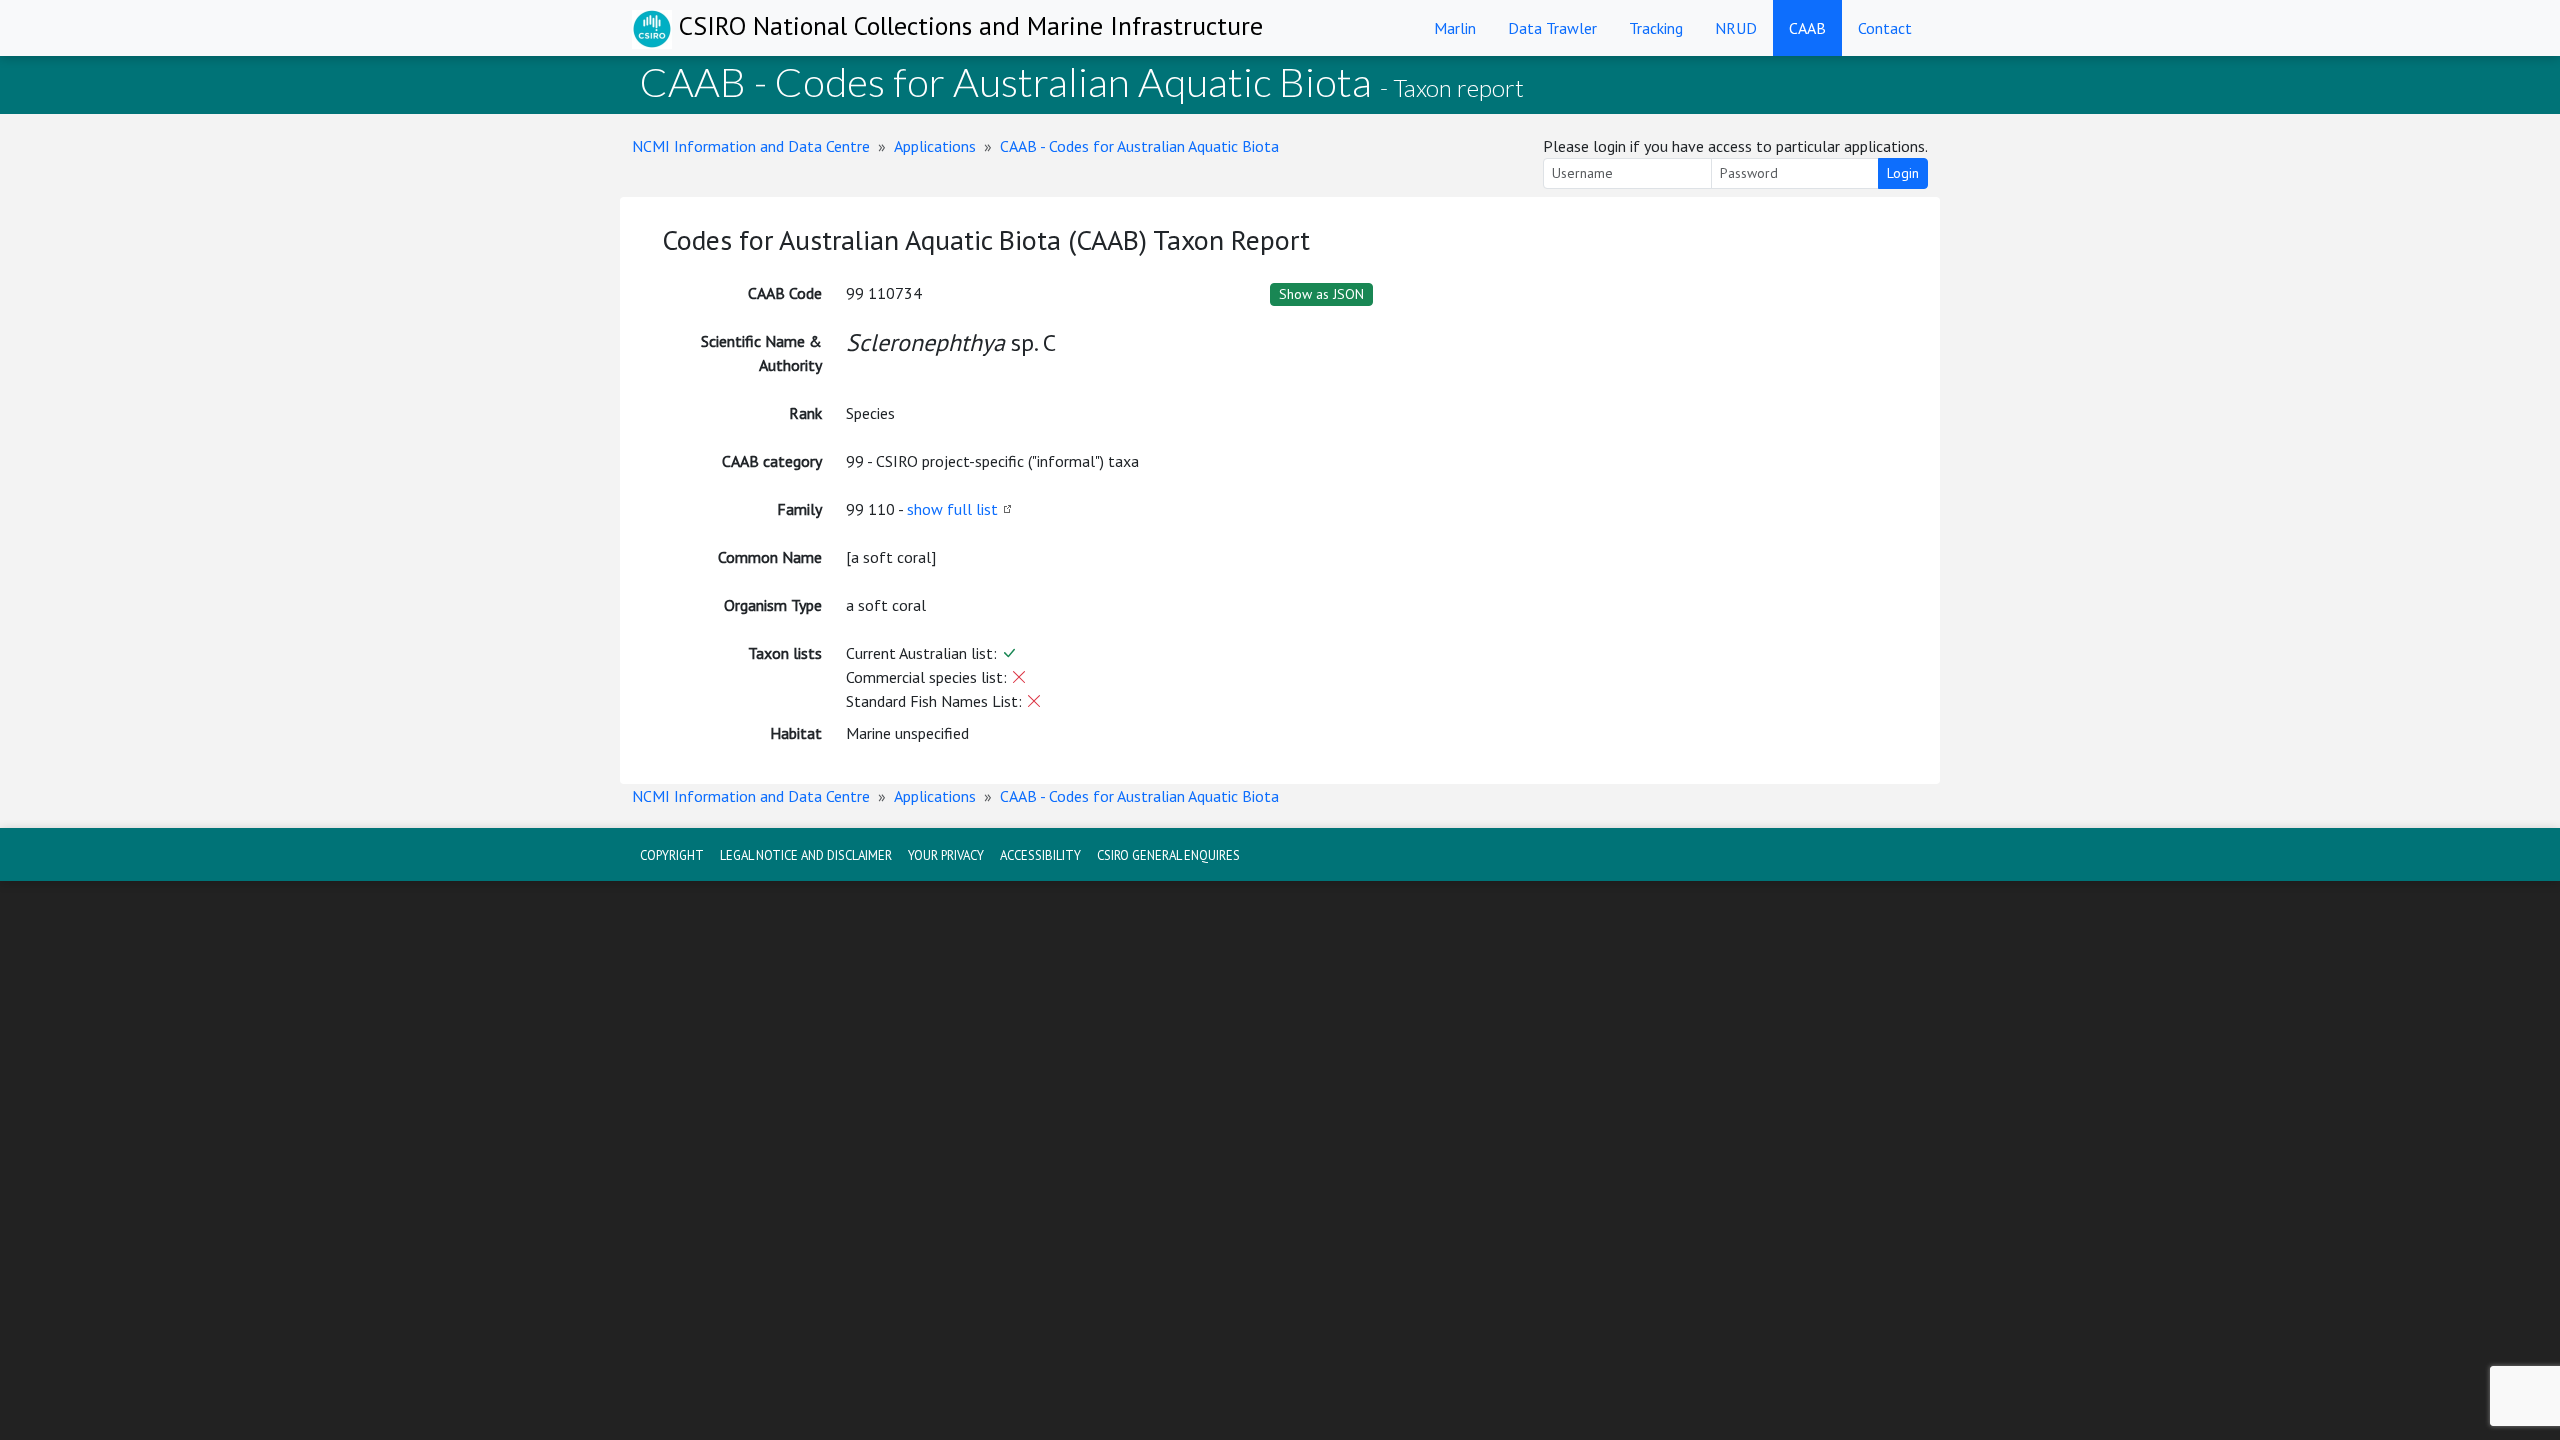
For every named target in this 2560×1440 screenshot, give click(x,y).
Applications (935, 146)
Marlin (1455, 28)
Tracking (1656, 28)
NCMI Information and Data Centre (751, 146)
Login (1903, 173)
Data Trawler (1552, 28)
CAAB (1807, 28)
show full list (952, 509)
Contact (1885, 28)
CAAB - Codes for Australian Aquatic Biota (1139, 146)
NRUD (1736, 28)
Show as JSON (1321, 294)
